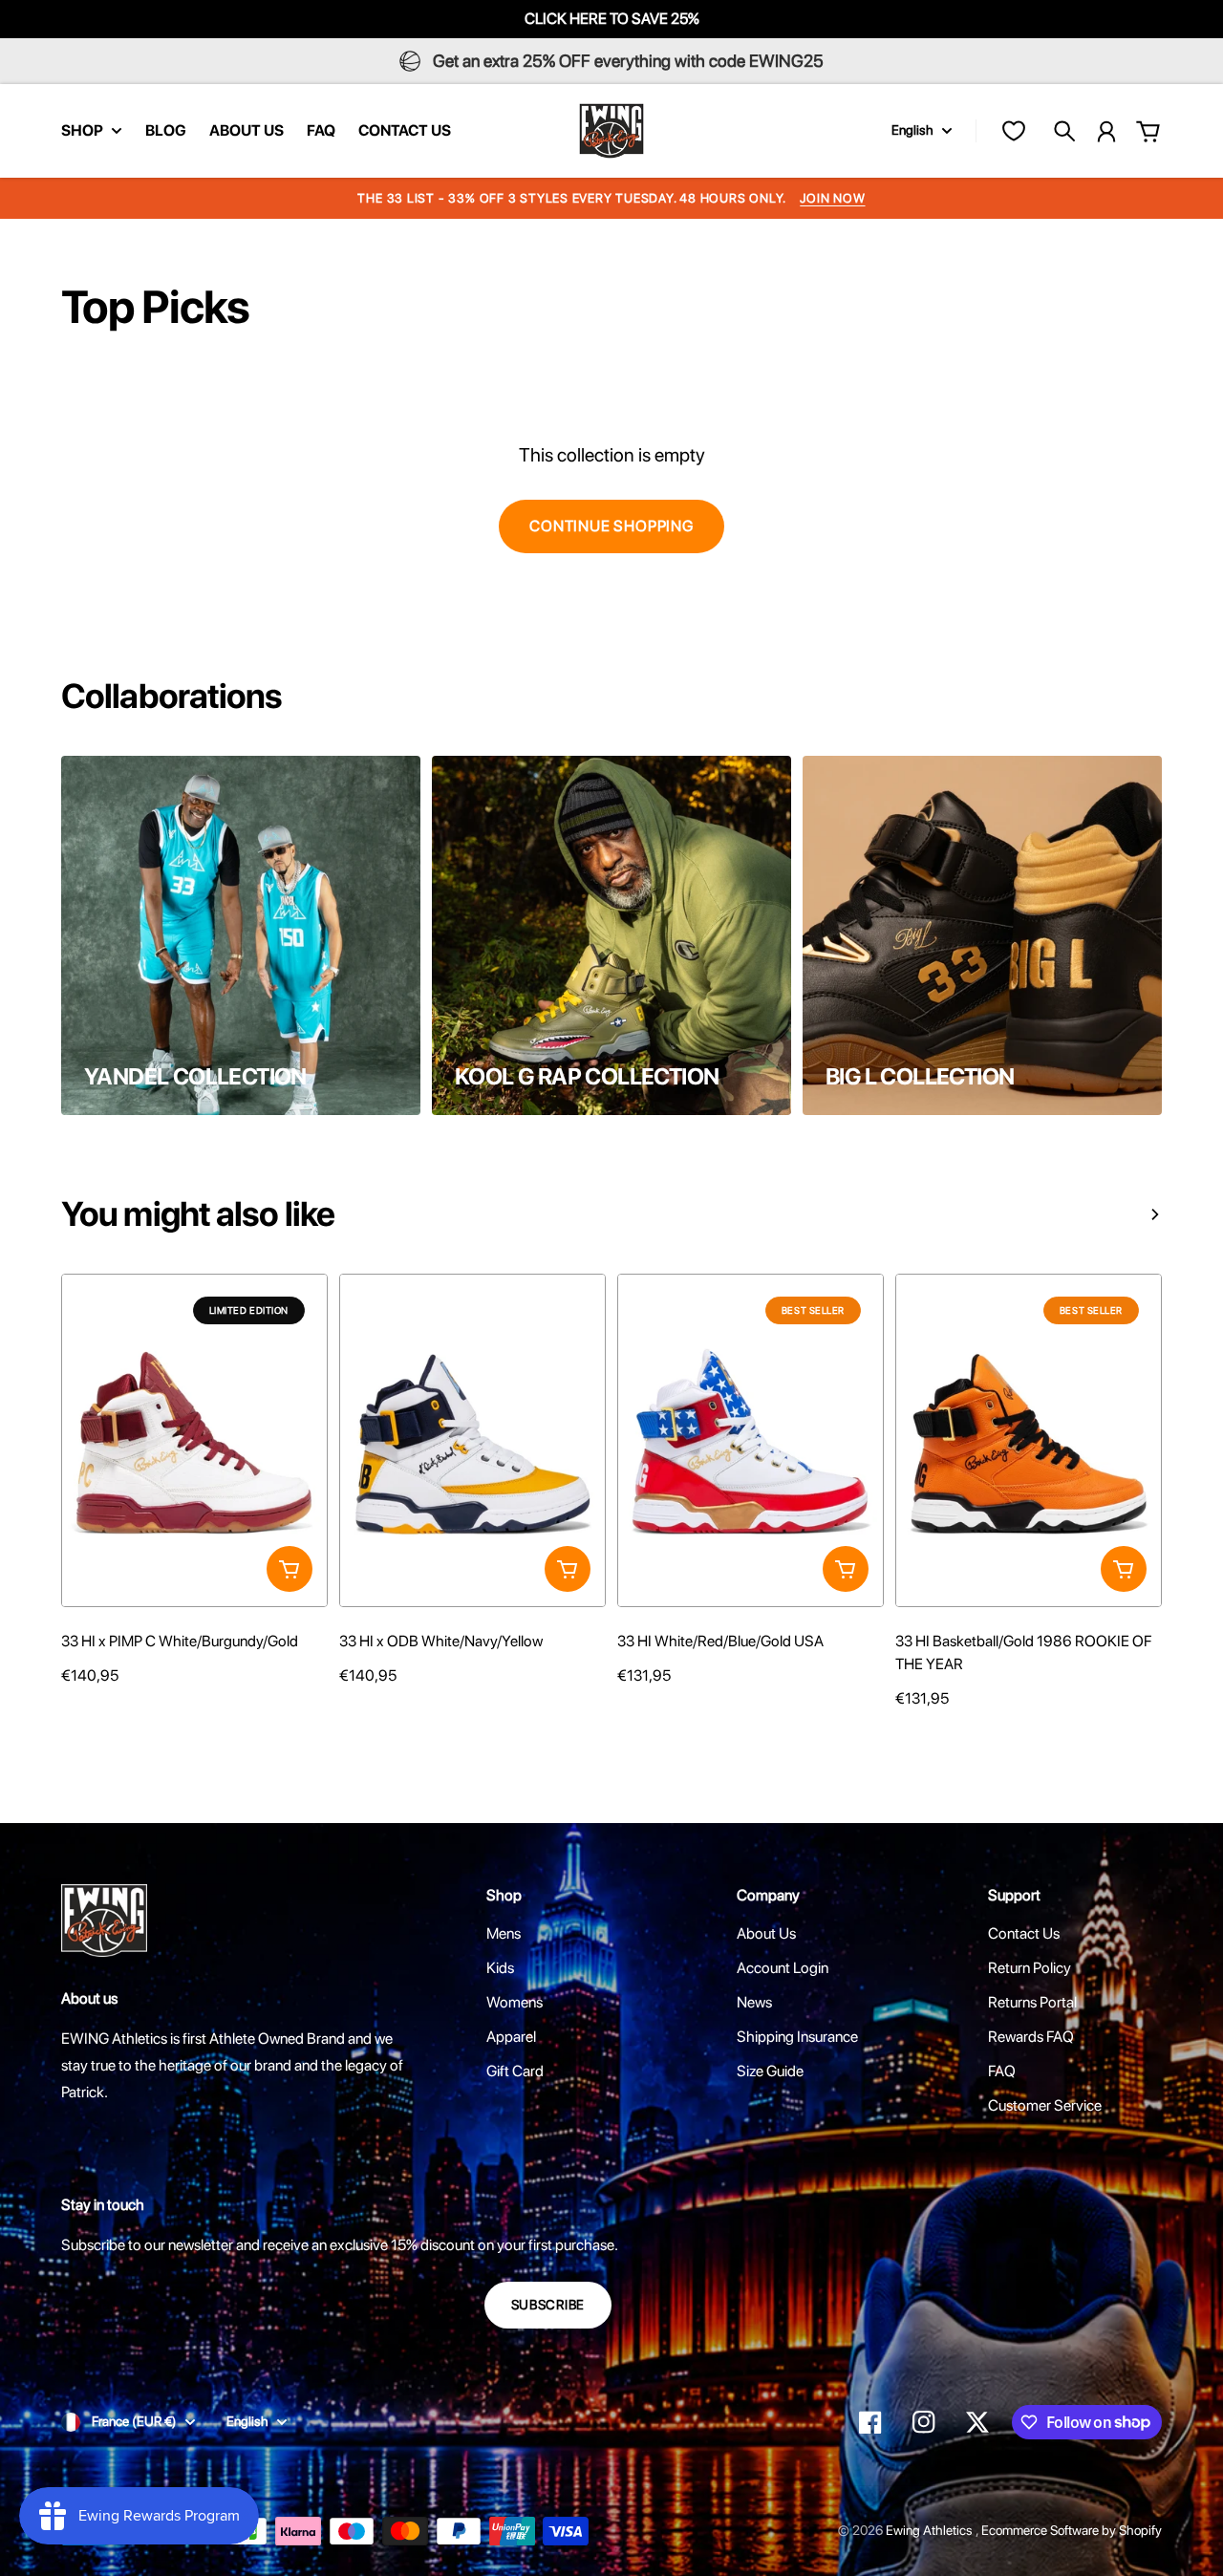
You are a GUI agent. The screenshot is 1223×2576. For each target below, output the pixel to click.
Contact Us (1024, 1933)
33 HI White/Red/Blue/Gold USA (720, 1641)
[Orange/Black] (905, 1735)
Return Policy (1030, 1968)
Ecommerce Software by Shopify (1072, 2530)
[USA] (627, 1712)
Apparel (511, 2037)
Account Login (783, 1968)
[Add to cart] (290, 1569)
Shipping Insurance (797, 2037)
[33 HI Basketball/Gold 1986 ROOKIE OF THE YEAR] (1029, 1440)
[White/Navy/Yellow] (349, 1712)
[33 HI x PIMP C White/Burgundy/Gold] (194, 1440)
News (754, 2002)
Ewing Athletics (931, 2530)
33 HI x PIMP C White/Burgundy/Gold (180, 1641)
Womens (515, 2002)
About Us (766, 1933)
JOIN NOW (832, 198)
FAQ (1002, 2071)
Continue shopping (611, 526)
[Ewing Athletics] (611, 131)
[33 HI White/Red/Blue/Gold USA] (751, 1440)
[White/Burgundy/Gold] (71, 1712)
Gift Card (515, 2071)
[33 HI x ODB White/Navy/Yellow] (472, 1440)
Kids (500, 1968)
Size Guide (770, 2071)
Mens (504, 1933)
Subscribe (548, 2305)
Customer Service (1045, 2105)
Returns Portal (1032, 2002)
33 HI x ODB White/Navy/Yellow (441, 1641)
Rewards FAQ (1031, 2037)
